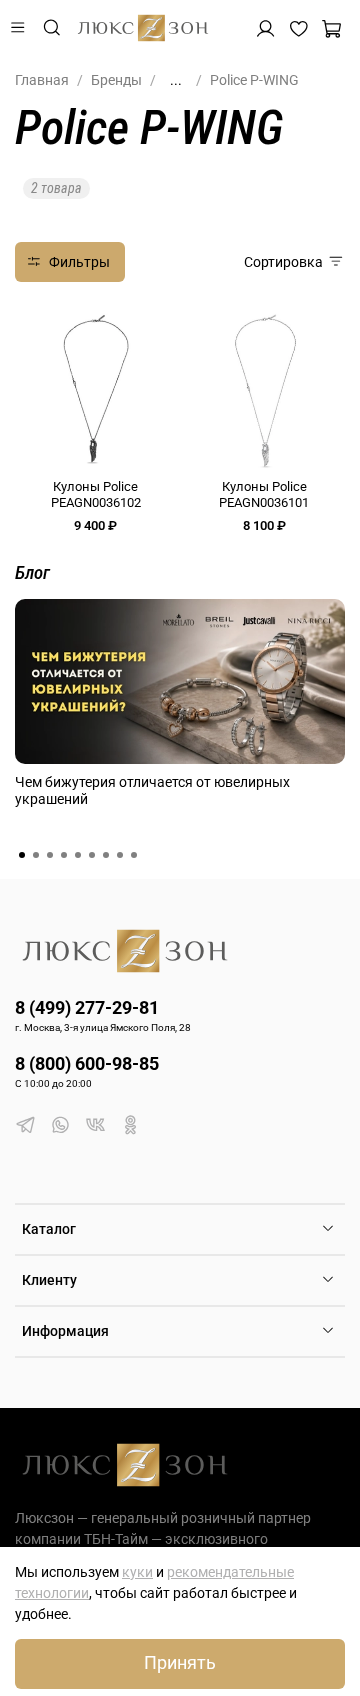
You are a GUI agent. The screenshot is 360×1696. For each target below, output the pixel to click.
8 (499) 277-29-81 (87, 1007)
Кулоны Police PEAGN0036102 (96, 494)
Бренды (116, 80)
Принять (180, 1663)
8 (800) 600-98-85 (87, 1063)
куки (137, 1572)
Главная (42, 80)
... (176, 80)
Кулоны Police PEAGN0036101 (264, 494)
